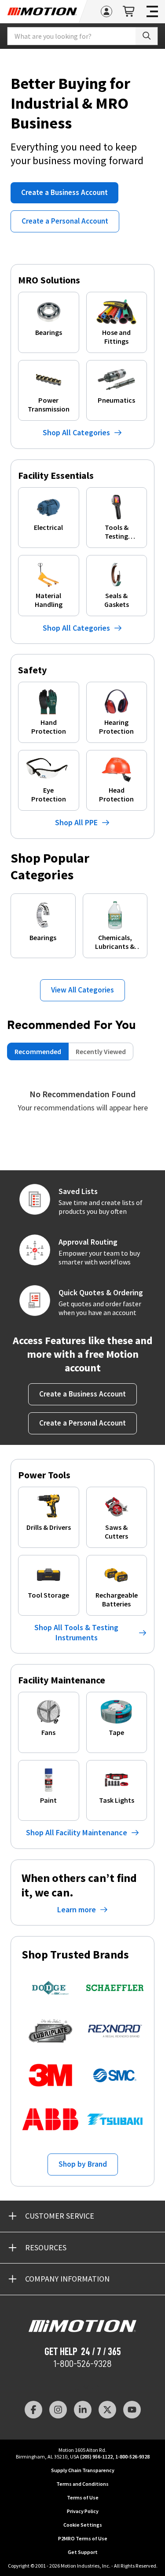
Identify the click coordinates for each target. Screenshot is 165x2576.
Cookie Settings (83, 2525)
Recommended (38, 1051)
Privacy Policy (83, 2511)
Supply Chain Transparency (83, 2470)
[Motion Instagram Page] (58, 2410)
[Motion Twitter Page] (107, 2410)
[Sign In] (106, 11)
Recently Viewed (101, 1051)
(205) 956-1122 (96, 2457)
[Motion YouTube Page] (132, 2410)
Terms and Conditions (82, 2484)
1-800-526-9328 (82, 2364)
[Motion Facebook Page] (33, 2410)
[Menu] (152, 11)
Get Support (83, 2552)
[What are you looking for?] (147, 36)
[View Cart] (129, 12)
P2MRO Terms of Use (83, 2538)
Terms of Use (83, 2497)
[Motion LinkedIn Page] (83, 2410)
